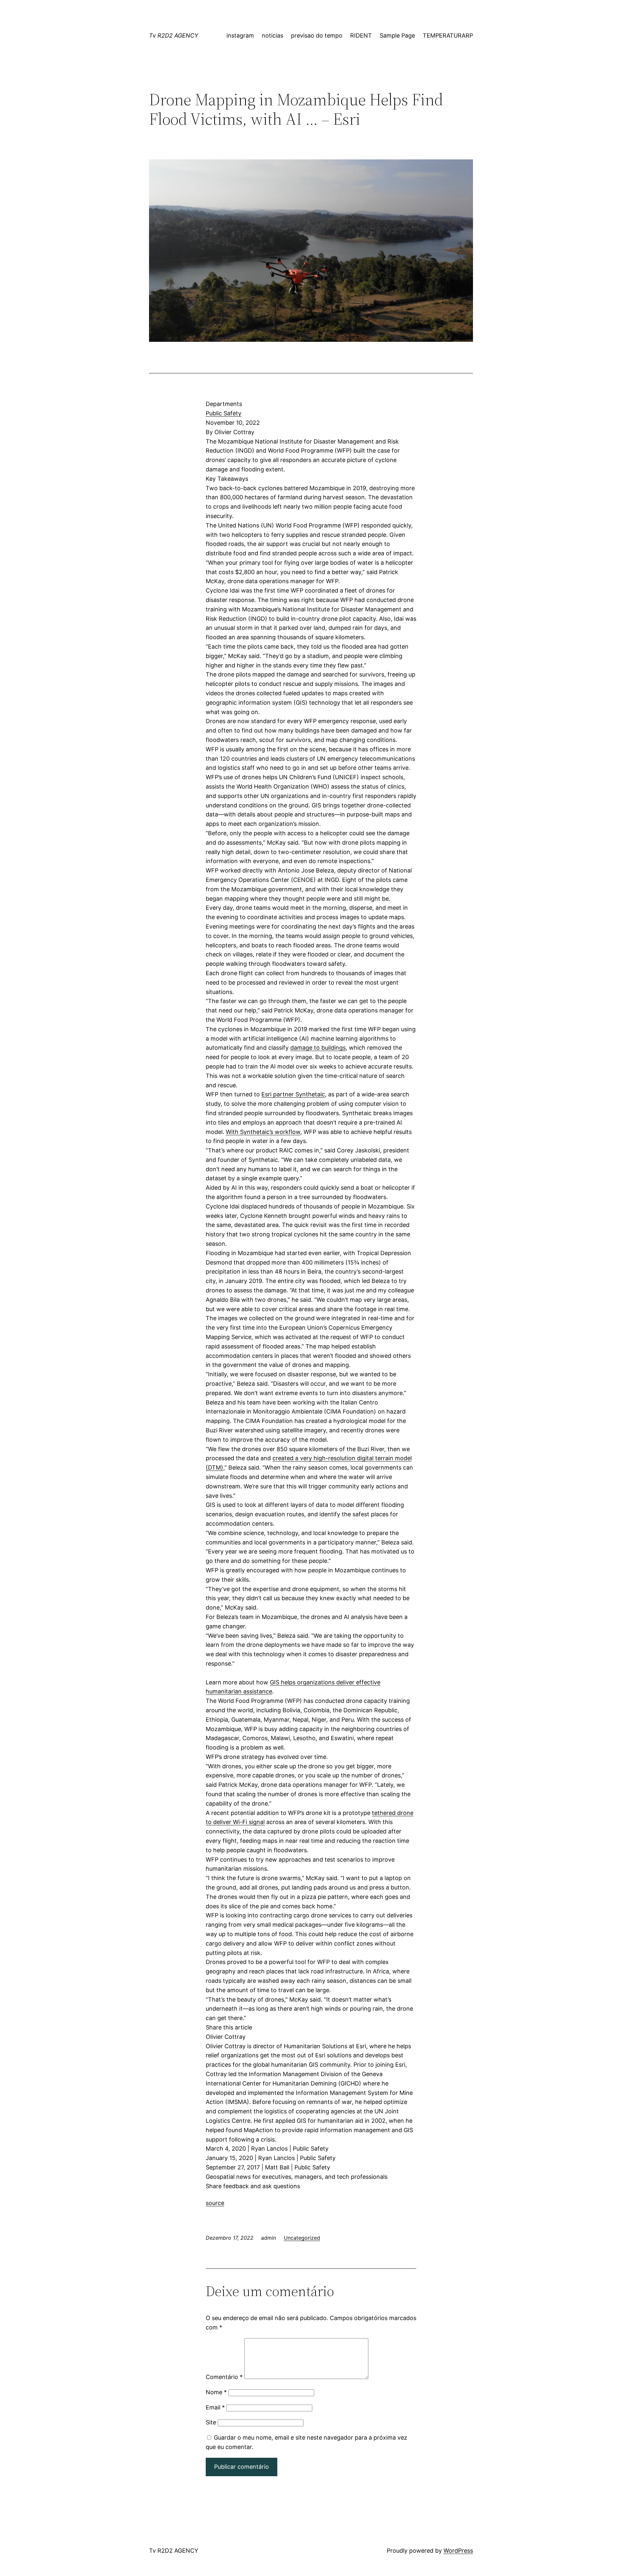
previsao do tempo (317, 35)
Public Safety (224, 413)
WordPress (458, 2551)
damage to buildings (318, 1048)
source (215, 2203)
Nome (216, 2392)
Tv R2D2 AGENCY (174, 35)
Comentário (224, 2377)
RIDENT (361, 35)
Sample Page (397, 35)
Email (215, 2407)
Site (211, 2422)
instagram (240, 35)
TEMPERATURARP (448, 35)
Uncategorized (302, 2238)
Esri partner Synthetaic (293, 1094)
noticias (272, 35)
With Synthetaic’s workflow (263, 1132)
